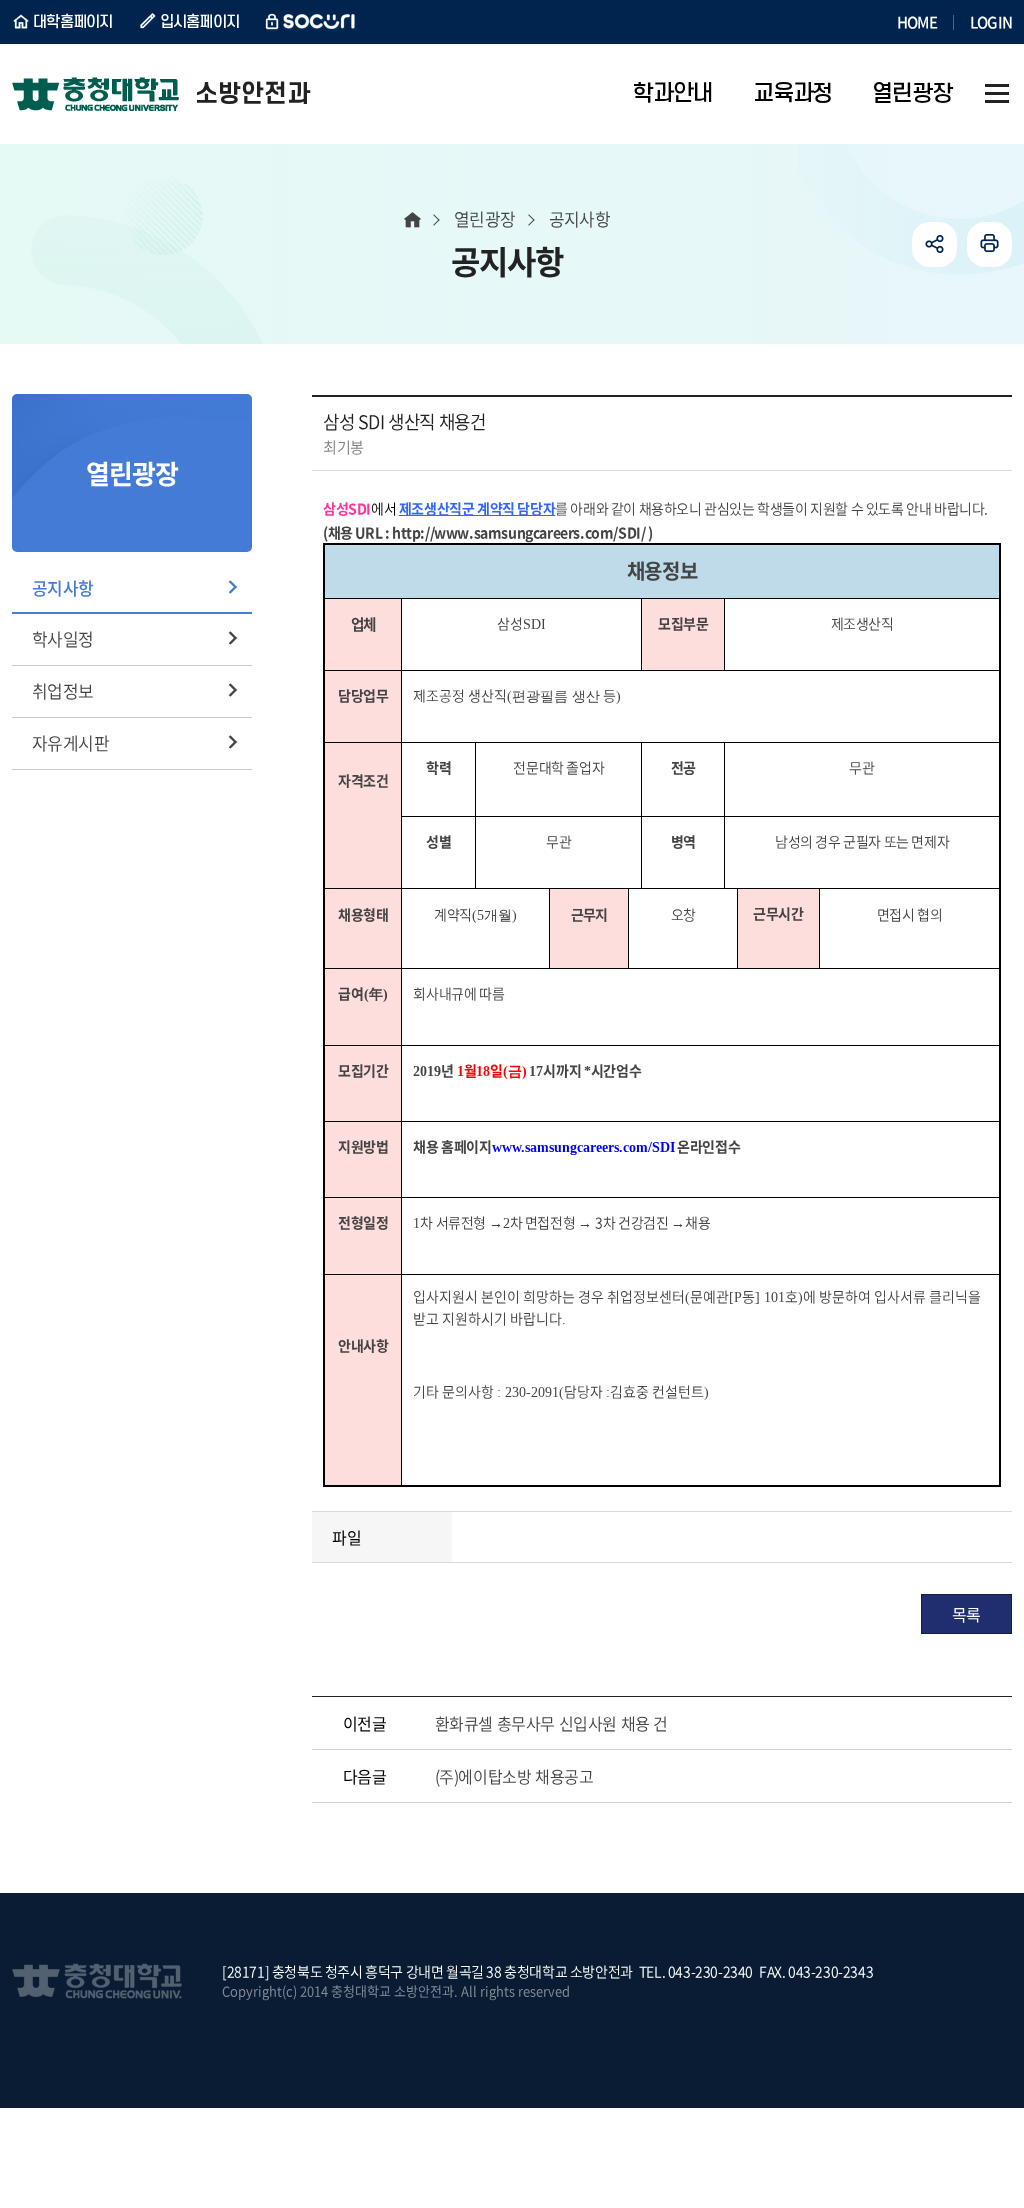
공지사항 (63, 587)
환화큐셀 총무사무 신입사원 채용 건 (551, 1723)
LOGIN (991, 22)
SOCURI (311, 22)
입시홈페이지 (200, 22)
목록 (966, 1614)
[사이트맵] (997, 94)
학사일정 (63, 638)
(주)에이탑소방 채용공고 (514, 1776)
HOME (917, 22)
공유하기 (934, 244)
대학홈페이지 (73, 22)
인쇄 (989, 244)
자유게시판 (70, 742)
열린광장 (485, 218)
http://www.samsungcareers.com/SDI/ (518, 532)
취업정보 (63, 690)
